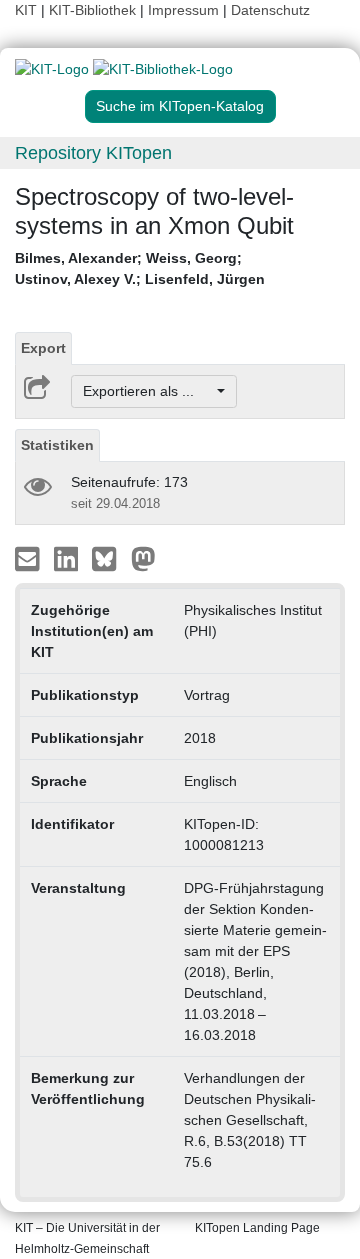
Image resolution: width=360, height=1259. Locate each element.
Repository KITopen (93, 153)
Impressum (183, 10)
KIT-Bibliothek (94, 10)
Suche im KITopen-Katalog (180, 106)
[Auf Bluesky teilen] (109, 558)
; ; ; (140, 268)
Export (43, 348)
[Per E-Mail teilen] (29, 558)
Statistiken (57, 445)
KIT (26, 10)
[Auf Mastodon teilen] (143, 558)
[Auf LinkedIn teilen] (68, 558)
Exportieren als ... (148, 391)
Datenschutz (270, 10)
